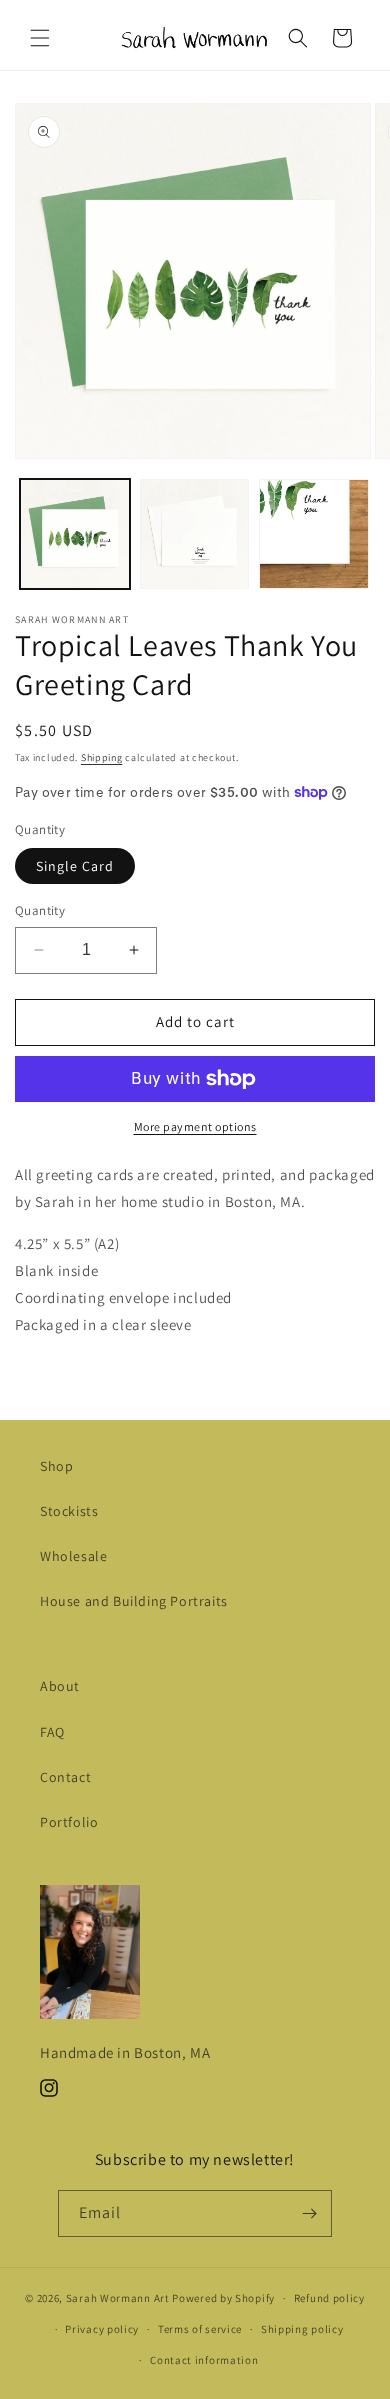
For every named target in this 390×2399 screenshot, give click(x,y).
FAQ (52, 1732)
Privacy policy (102, 2329)
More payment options (195, 1126)
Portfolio (69, 1822)
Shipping (102, 757)
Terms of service (200, 2329)
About (60, 1686)
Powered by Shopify (223, 2298)
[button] (40, 38)
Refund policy (329, 2298)
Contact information (204, 2360)
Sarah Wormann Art (118, 2298)
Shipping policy (302, 2329)
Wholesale (73, 1556)
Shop (56, 1466)
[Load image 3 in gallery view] (314, 534)
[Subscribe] (309, 2213)
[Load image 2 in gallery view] (195, 534)
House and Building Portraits (134, 1601)
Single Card (75, 866)
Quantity (40, 910)
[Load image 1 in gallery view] (75, 534)
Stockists (69, 1511)
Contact (65, 1777)
